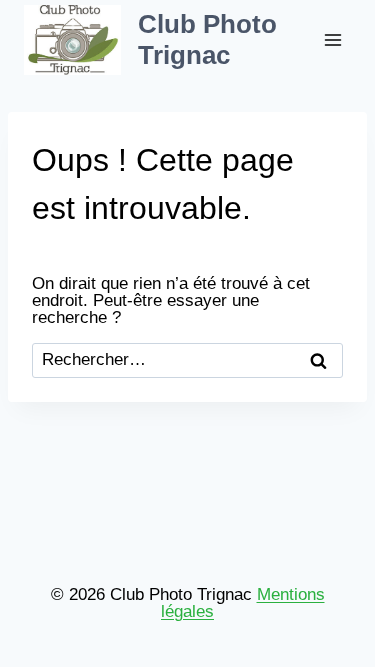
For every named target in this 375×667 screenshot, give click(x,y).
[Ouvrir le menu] (332, 39)
